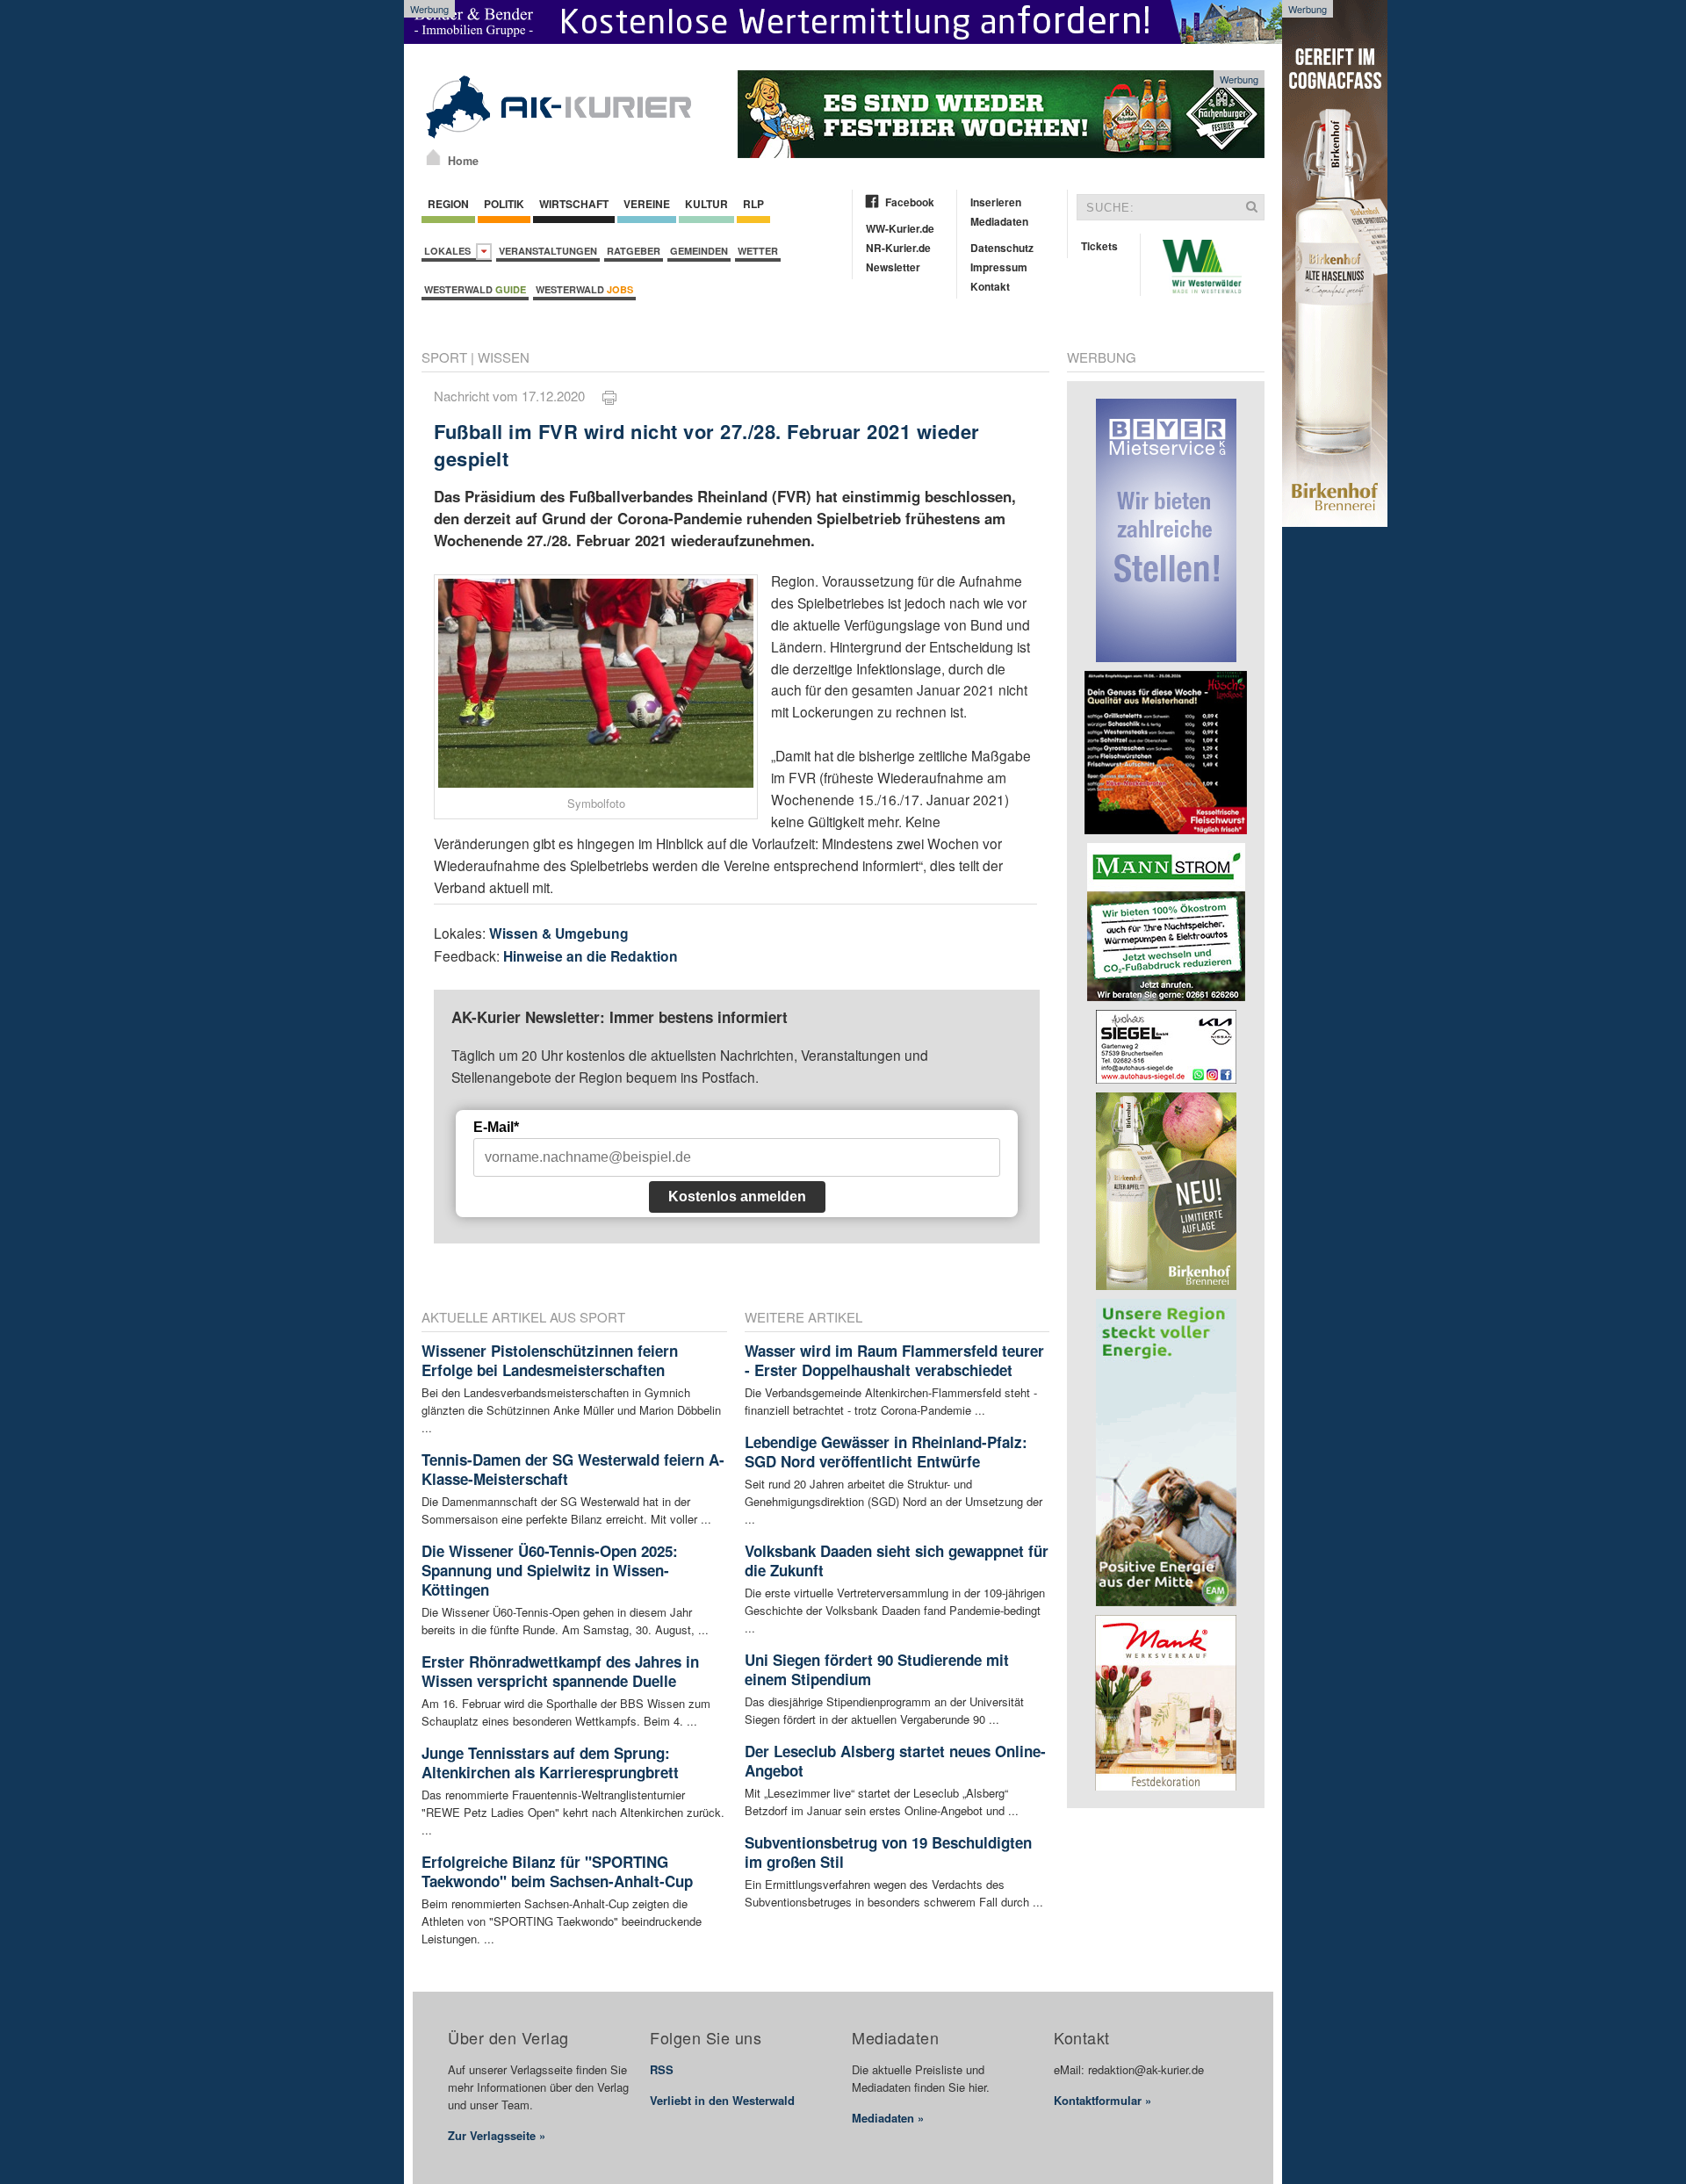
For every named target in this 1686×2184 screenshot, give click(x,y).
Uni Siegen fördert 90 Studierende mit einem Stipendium (877, 1669)
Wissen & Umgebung (559, 933)
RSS (662, 2069)
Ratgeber (634, 251)
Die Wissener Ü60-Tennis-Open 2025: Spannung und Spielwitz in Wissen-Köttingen (550, 1570)
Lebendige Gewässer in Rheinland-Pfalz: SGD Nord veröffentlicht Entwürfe (886, 1452)
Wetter (758, 251)
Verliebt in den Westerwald (722, 2100)
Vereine (647, 204)
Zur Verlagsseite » (497, 2135)
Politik (504, 204)
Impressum (999, 267)
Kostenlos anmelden (737, 1197)
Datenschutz (1002, 248)
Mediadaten (999, 221)
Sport (444, 357)
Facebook (910, 202)
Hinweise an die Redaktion (591, 956)
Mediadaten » (888, 2118)
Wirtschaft (574, 204)
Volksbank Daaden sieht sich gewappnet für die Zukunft (897, 1561)
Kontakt (990, 286)
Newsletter (893, 267)
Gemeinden (699, 251)
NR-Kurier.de (898, 248)
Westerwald (475, 289)
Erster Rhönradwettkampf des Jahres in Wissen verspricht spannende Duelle (560, 1671)
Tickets (1099, 246)
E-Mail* (496, 1127)
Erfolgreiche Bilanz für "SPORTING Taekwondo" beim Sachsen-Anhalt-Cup (557, 1871)
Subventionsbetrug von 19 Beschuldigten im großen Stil (888, 1852)
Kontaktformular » (1102, 2100)
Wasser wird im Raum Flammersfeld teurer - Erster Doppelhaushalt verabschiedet (894, 1360)
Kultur (706, 204)
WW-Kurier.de (900, 228)
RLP (753, 204)
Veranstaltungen (548, 251)
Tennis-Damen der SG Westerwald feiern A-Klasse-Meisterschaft (573, 1469)
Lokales (450, 251)
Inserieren (996, 202)
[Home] (433, 157)
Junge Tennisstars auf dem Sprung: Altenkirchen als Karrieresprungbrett (550, 1762)
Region (448, 204)
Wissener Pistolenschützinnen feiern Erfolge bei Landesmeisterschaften (550, 1360)
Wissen (504, 357)
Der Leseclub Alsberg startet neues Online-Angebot (895, 1761)
